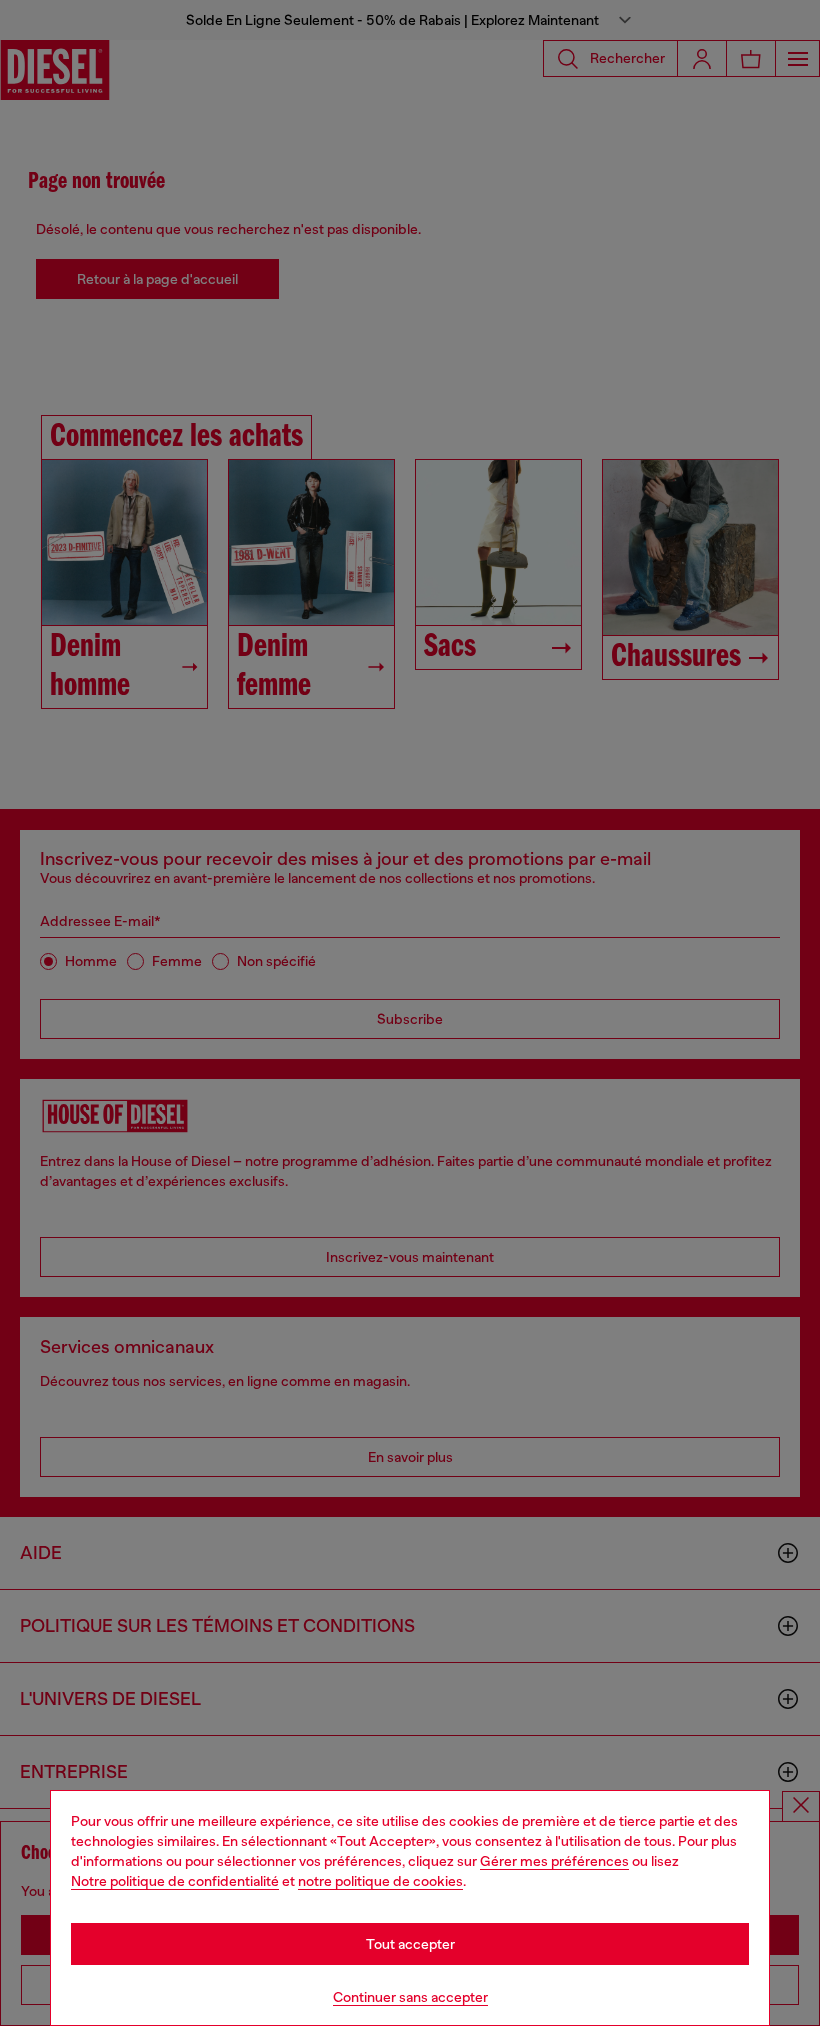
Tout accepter (410, 1944)
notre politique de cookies (380, 1881)
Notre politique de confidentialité (175, 1881)
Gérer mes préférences (554, 1861)
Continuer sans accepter (410, 1997)
